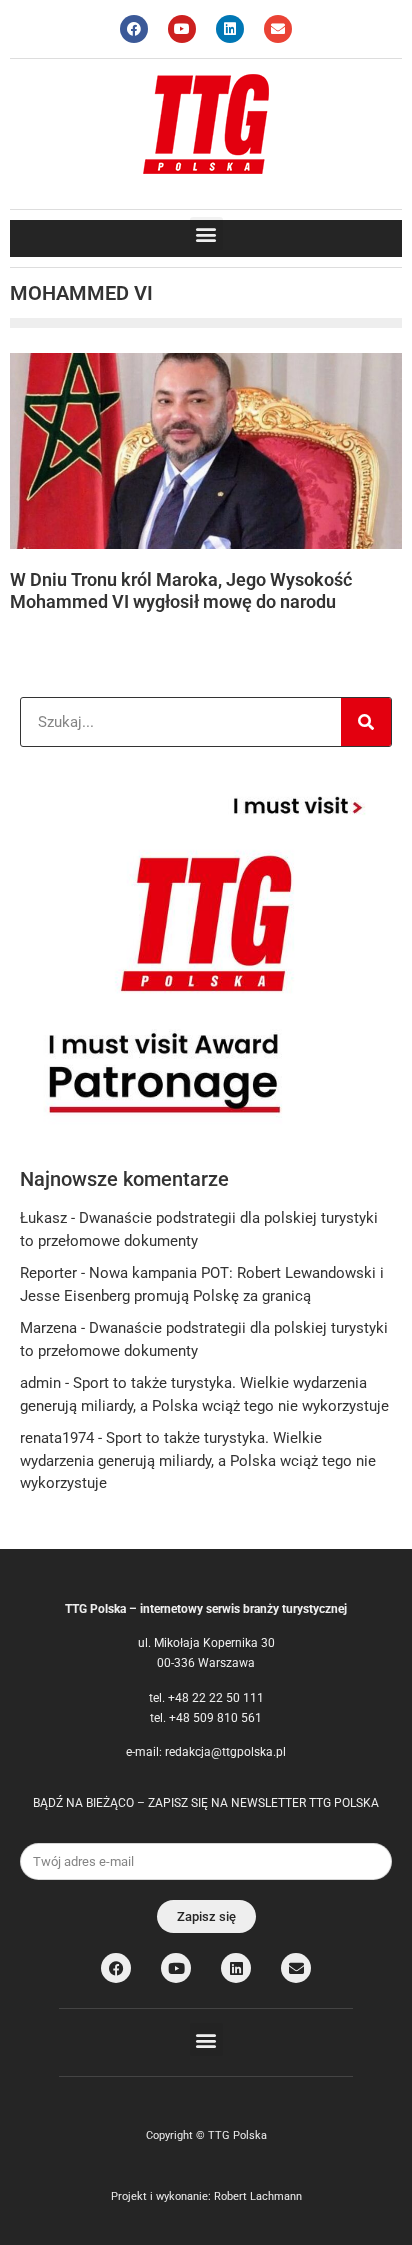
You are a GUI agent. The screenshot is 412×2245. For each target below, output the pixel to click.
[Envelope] (278, 29)
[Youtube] (182, 29)
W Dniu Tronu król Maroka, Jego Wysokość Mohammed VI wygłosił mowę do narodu (181, 590)
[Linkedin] (230, 29)
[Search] (366, 722)
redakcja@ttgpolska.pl (225, 1752)
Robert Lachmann (258, 2196)
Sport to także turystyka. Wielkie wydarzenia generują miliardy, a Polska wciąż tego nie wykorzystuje (198, 1460)
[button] (206, 233)
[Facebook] (134, 29)
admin (40, 1383)
